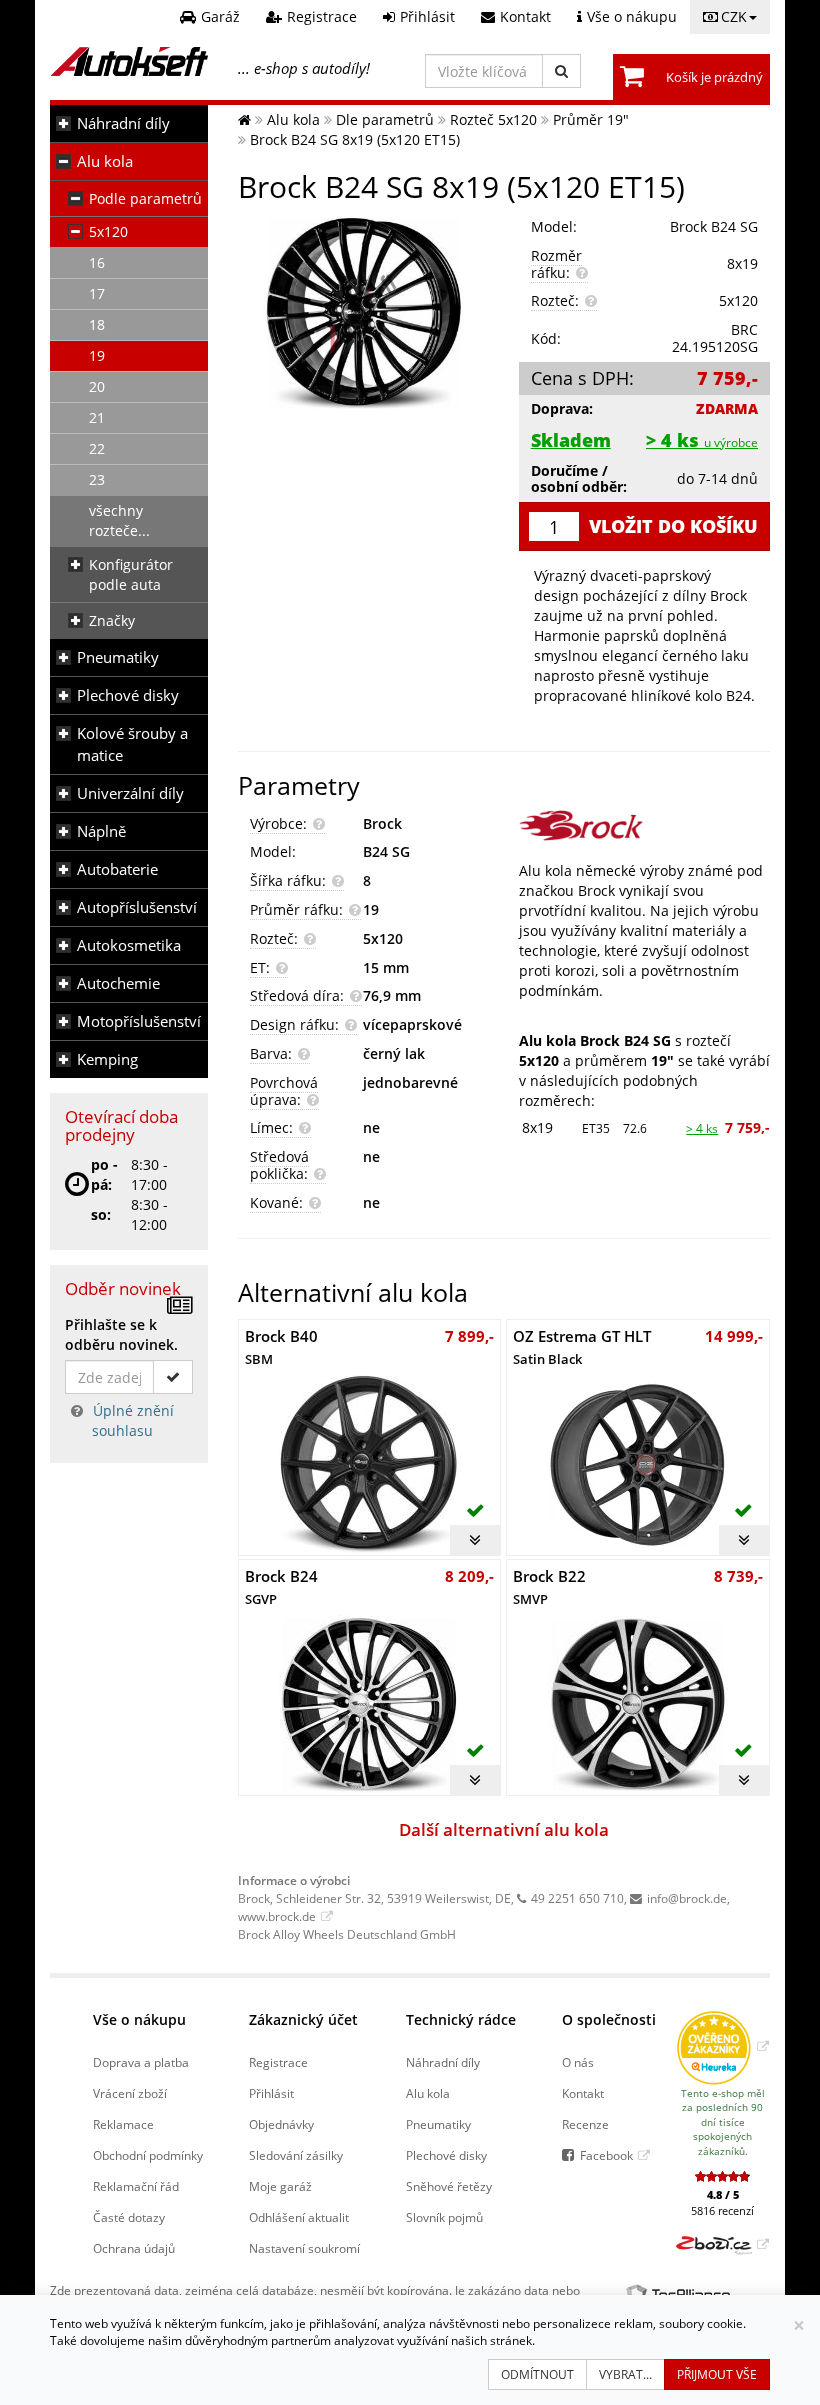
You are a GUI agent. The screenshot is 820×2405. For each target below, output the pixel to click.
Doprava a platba (141, 2062)
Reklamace (123, 2124)
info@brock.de (687, 1898)
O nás (578, 2062)
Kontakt (583, 2093)
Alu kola (105, 161)
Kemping (107, 1059)
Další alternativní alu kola (504, 1829)
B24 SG (386, 851)
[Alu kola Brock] (644, 825)
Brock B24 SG (714, 226)
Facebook (606, 2155)
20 (97, 386)
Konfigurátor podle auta (131, 574)
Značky (112, 620)
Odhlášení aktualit (299, 2217)
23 (97, 479)
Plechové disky (128, 695)
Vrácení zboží (130, 2093)
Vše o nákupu (139, 2019)
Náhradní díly (123, 123)
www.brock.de (277, 1916)
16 (97, 262)
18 (97, 324)
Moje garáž (280, 2186)
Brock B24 (281, 1586)
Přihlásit (271, 2093)
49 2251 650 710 (577, 1898)
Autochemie (118, 983)
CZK (734, 16)
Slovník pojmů (444, 2217)
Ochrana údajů (134, 2248)
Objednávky (281, 2124)
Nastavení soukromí (304, 2248)
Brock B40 (281, 1346)
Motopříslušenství (139, 1021)
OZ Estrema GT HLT (582, 1346)
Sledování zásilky (296, 2155)
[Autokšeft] (244, 119)
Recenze (585, 2124)
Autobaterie (117, 869)
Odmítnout (537, 2374)
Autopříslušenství (137, 907)
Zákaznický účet (303, 2019)
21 (97, 417)
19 (97, 355)
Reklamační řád (136, 2186)
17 (97, 293)
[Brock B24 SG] (363, 313)
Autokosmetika (129, 945)
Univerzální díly (130, 793)
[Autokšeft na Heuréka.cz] (722, 2046)
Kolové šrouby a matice (132, 744)
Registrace (278, 2062)
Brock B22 (549, 1586)
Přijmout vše (717, 2374)
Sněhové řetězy (449, 2186)
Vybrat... (625, 2374)
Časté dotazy (129, 2217)
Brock (382, 823)
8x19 (537, 1127)
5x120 (108, 231)
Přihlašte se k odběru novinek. (121, 1334)
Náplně (101, 831)
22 (97, 448)
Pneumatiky (118, 657)
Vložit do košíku (673, 526)
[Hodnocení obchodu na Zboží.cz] (722, 2244)
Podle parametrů (145, 198)
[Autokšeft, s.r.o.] (129, 61)
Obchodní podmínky (148, 2155)
